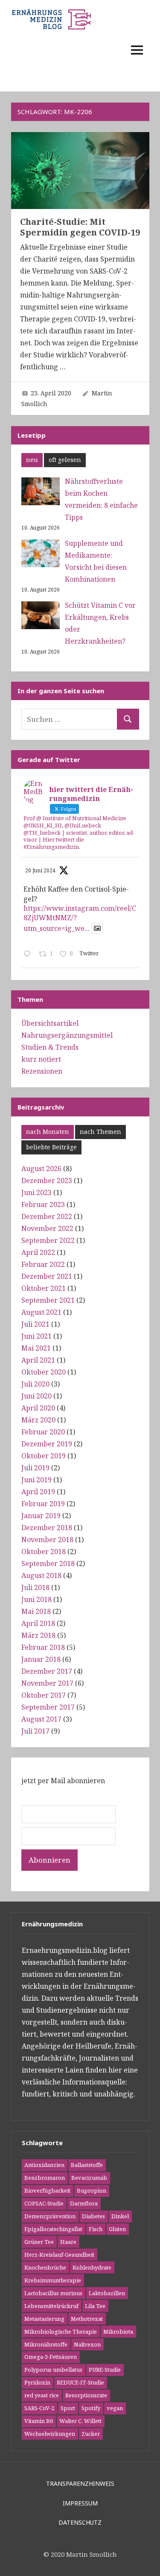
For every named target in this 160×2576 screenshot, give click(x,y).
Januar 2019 (41, 1516)
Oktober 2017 (44, 1695)
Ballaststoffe (87, 2165)
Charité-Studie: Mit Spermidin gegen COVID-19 (80, 227)
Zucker (91, 2434)
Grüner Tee (39, 2242)
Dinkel (120, 2216)
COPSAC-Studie (44, 2203)
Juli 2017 (35, 1731)
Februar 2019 (43, 1504)
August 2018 (41, 1575)
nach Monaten (48, 1132)
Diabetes (93, 2216)
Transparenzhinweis (80, 2483)
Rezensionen (42, 1071)
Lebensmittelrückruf (51, 2306)
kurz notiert (41, 1059)
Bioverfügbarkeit (47, 2190)
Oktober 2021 (44, 1288)
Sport (68, 2408)
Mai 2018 (36, 1611)
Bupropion (92, 2190)
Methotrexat (87, 2319)
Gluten (117, 2229)
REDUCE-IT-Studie (80, 2382)
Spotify (91, 2408)
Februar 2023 (43, 1204)
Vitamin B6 (39, 2421)
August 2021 (41, 1312)
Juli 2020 (35, 1384)
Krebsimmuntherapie (53, 2280)
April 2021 (38, 1360)
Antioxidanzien (44, 2165)
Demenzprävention (50, 2216)
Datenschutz (80, 2522)
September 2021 (48, 1300)
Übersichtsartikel (50, 1023)
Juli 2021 (35, 1324)
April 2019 (38, 1492)
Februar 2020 (43, 1432)
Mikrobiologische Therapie (61, 2332)
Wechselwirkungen (50, 2434)
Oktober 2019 (44, 1456)
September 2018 (48, 1563)
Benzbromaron (45, 2178)
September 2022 (48, 1240)
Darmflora (84, 2203)
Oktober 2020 (44, 1372)
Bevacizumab (89, 2178)
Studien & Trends (50, 1047)
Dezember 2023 (47, 1181)
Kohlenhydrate (92, 2267)
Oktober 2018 (44, 1551)
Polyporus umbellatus (53, 2370)
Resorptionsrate (86, 2395)
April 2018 (38, 1623)
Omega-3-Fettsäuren (51, 2357)
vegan (115, 2408)
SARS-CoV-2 (39, 2408)
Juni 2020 (36, 1396)
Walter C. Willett (80, 2421)
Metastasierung (44, 2319)
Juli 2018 (35, 1587)
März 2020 (38, 1420)
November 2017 (47, 1683)
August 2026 (41, 1169)
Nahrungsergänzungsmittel (67, 1035)
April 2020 (38, 1408)
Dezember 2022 (47, 1216)
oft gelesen (65, 460)
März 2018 (38, 1635)
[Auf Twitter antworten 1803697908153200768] (29, 954)
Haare (68, 2242)
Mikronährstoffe (46, 2344)
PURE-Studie (105, 2370)
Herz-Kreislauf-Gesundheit (59, 2255)
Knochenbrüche (45, 2267)
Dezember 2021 (47, 1276)
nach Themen (100, 1132)
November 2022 (47, 1228)
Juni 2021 (36, 1336)
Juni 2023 (36, 1192)
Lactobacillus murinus (53, 2293)
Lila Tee (95, 2306)
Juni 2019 (36, 1480)
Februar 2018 (43, 1647)
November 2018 (47, 1540)
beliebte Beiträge (51, 1147)
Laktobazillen (107, 2293)
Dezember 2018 (47, 1528)
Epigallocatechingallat (53, 2229)
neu (32, 460)
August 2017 (41, 1719)
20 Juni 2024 (40, 870)
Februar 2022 (43, 1264)
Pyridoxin (37, 2382)
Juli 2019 (35, 1468)
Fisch (96, 2229)
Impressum (80, 2503)
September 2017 (48, 1707)
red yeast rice (42, 2395)
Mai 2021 (36, 1348)
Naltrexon (87, 2344)
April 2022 (38, 1252)
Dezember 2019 (47, 1444)
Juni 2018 (36, 1599)
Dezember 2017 (47, 1671)
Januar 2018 (41, 1659)
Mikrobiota (118, 2332)
